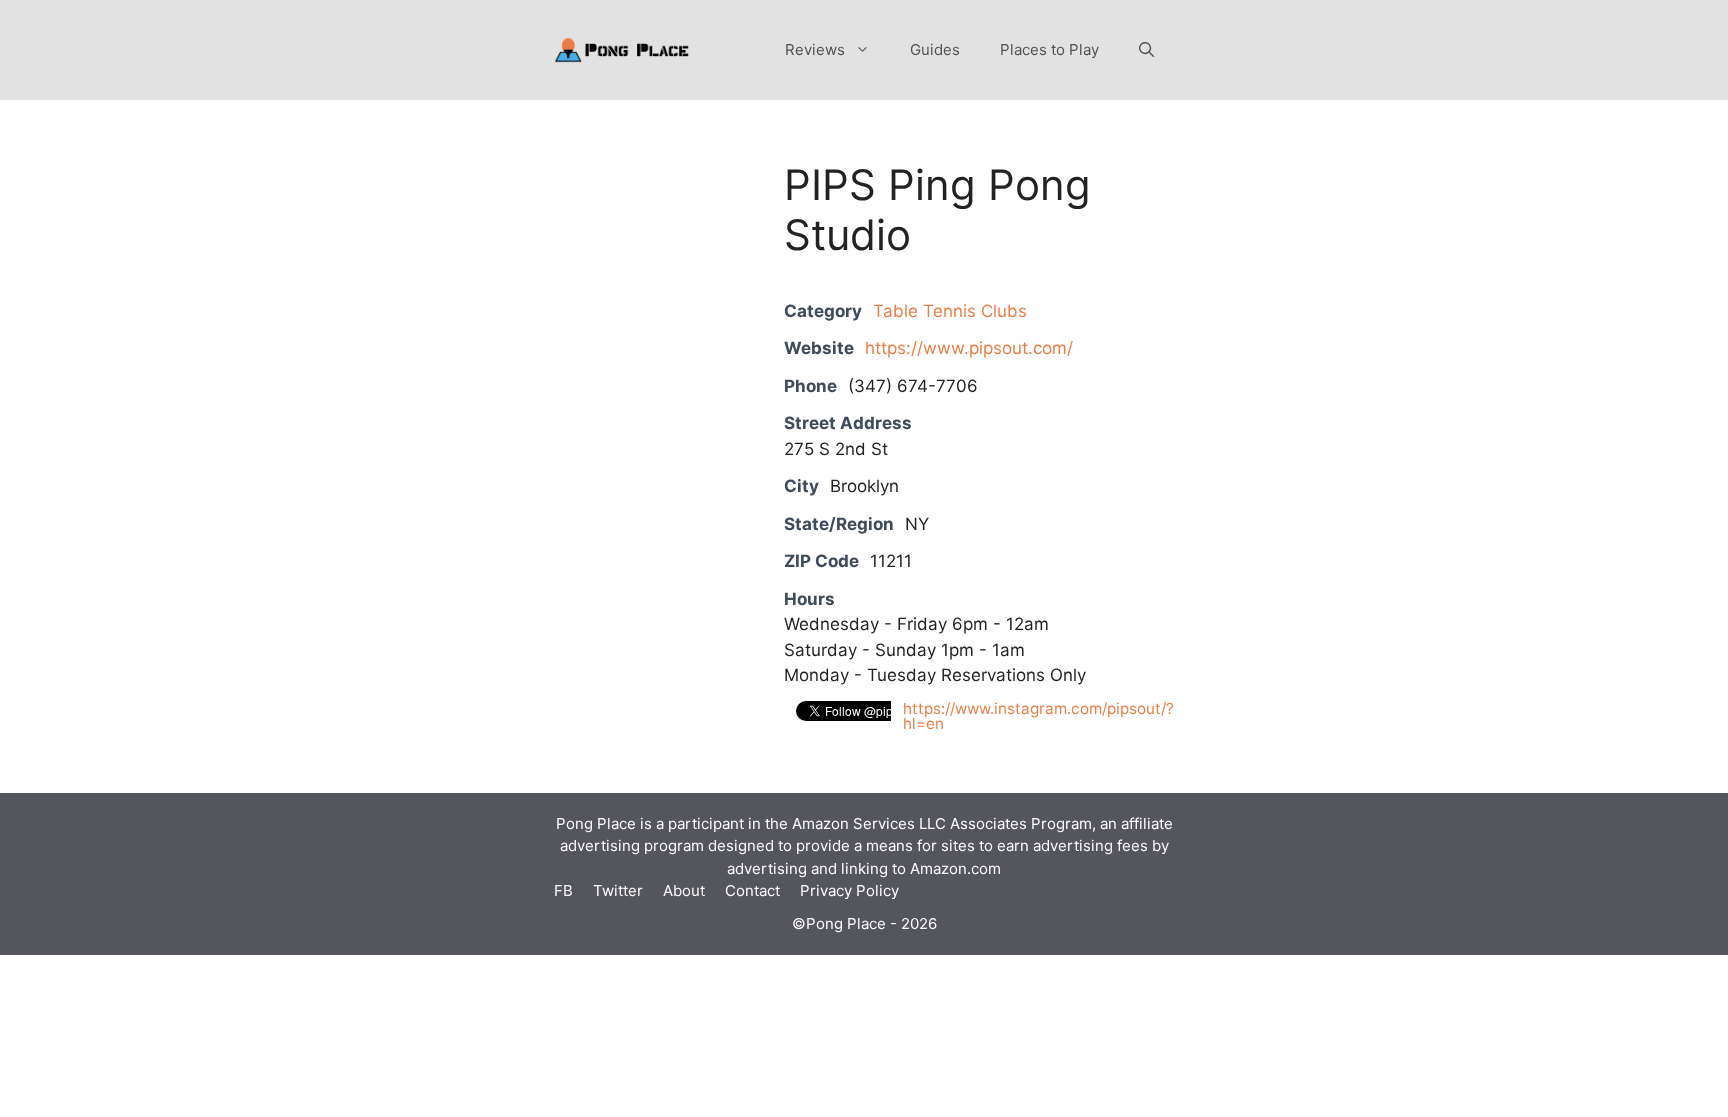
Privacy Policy (849, 890)
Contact (752, 890)
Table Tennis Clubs (950, 311)
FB (563, 890)
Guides (935, 49)
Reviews (815, 49)
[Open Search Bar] (1146, 50)
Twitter (618, 890)
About (684, 890)
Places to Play (1049, 49)
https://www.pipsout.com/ (969, 348)
